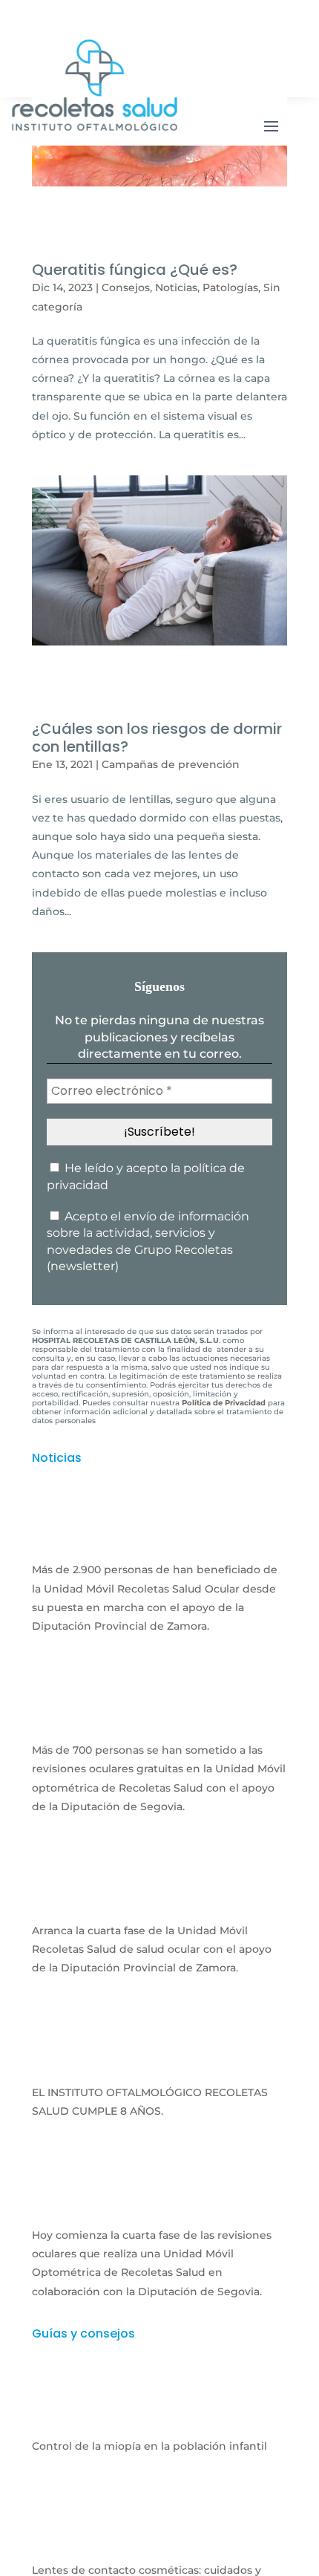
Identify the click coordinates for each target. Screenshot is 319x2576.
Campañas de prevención (171, 764)
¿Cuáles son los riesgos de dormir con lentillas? (157, 738)
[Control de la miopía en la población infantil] (159, 2416)
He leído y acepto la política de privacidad (146, 1176)
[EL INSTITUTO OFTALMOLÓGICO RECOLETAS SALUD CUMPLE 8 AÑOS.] (159, 2063)
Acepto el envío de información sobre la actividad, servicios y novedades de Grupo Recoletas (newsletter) (148, 1241)
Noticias (176, 287)
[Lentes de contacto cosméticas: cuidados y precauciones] (159, 2541)
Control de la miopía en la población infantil (149, 2446)
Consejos (126, 287)
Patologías (230, 287)
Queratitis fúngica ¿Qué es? (135, 270)
